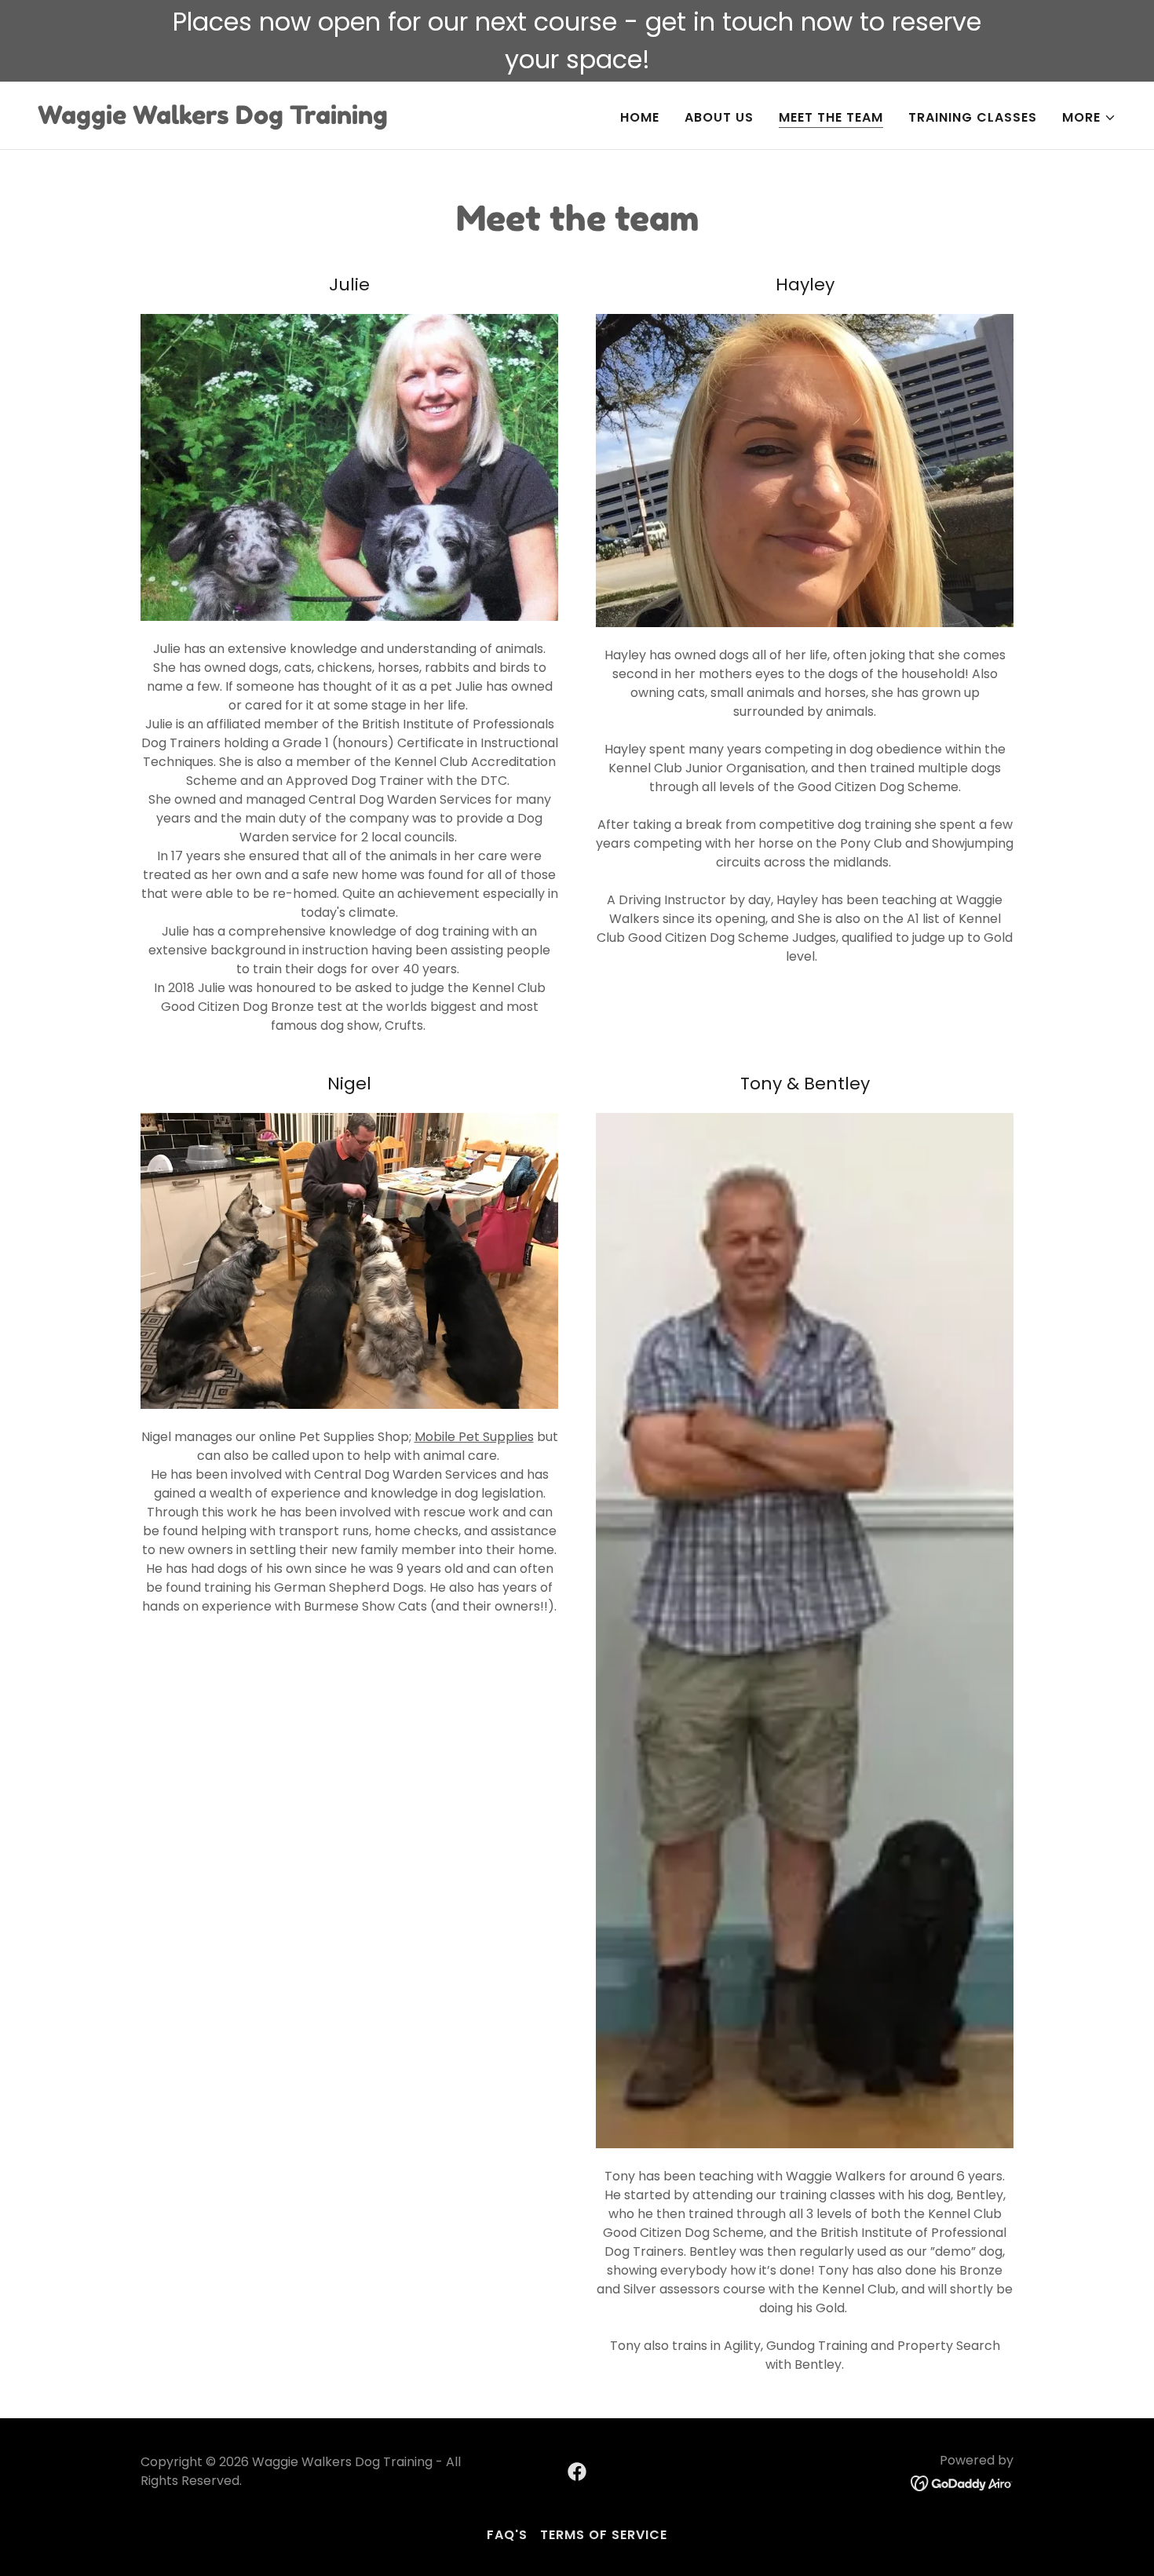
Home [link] (640, 117)
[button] (1089, 118)
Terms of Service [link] (604, 2535)
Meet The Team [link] (831, 117)
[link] (213, 120)
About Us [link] (719, 117)
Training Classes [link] (973, 117)
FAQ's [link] (507, 2535)
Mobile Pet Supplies (474, 1437)
